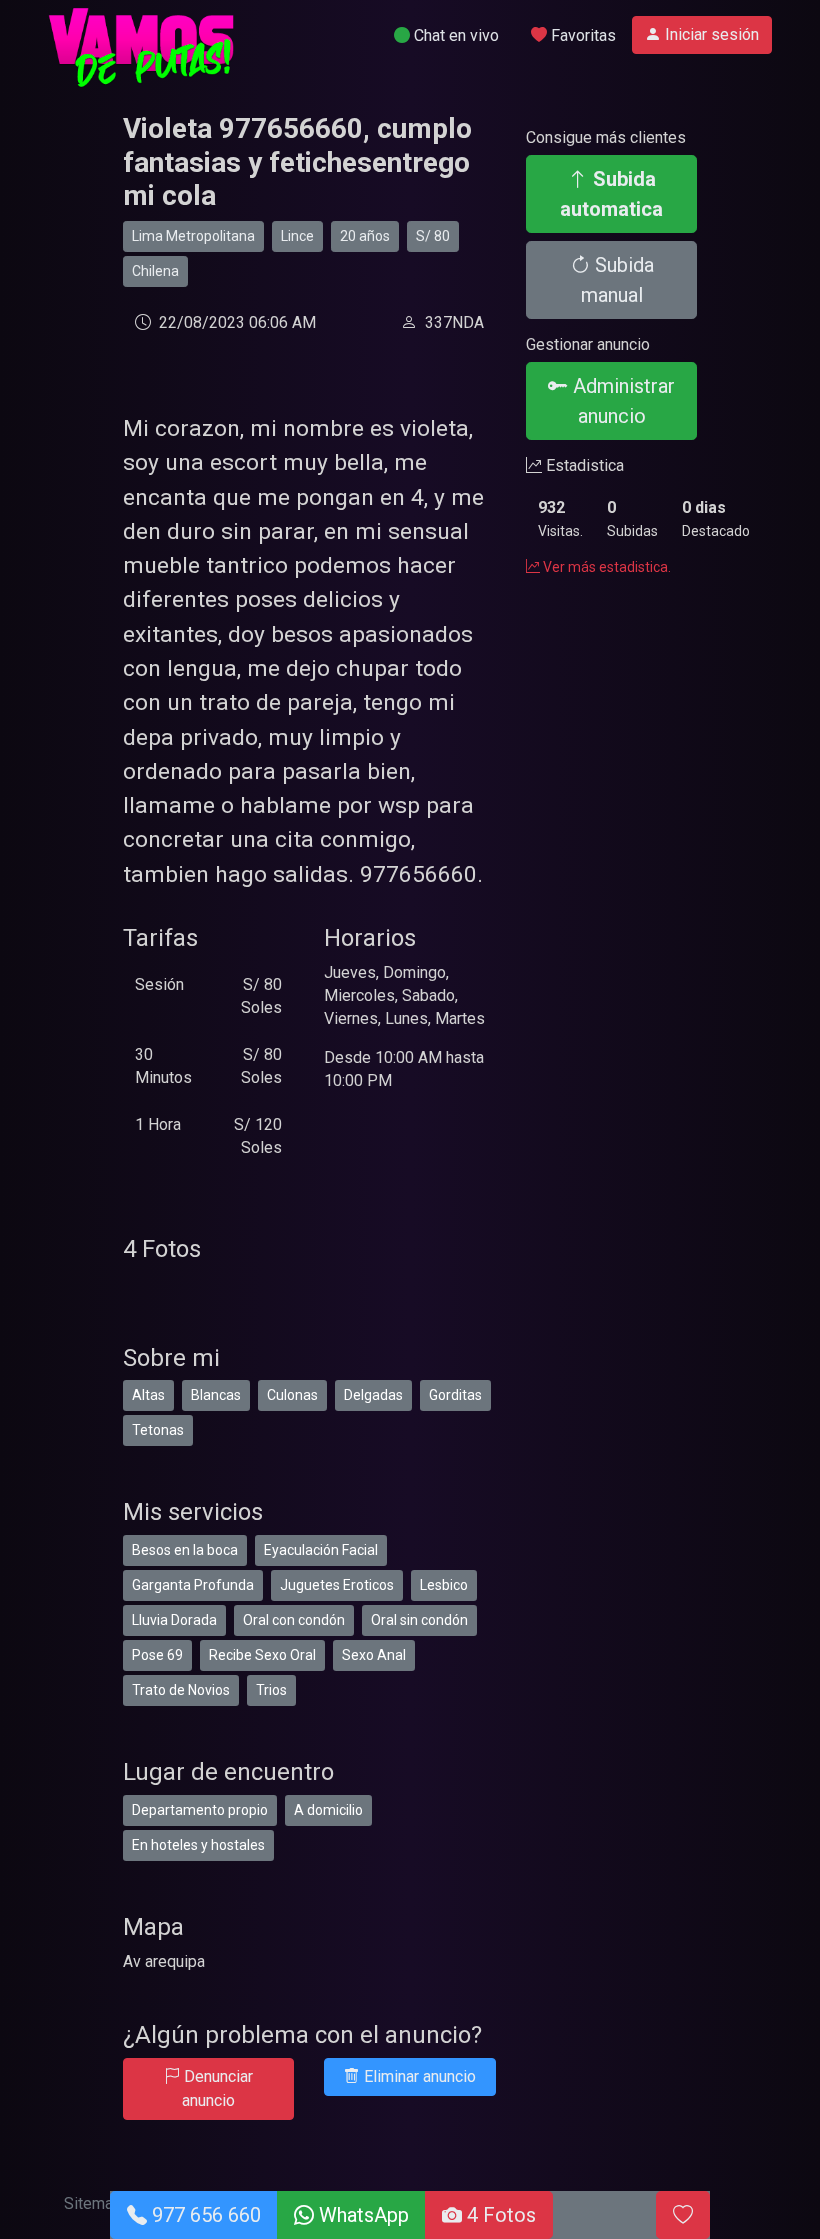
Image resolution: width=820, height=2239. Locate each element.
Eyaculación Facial (321, 1550)
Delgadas (373, 1395)
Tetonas (158, 1430)
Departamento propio (200, 1810)
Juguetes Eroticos (337, 1585)
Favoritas (581, 35)
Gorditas (455, 1395)
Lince (297, 236)
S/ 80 (433, 236)
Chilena (155, 271)
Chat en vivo (454, 35)
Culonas (292, 1395)
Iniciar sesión (710, 34)
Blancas (216, 1395)
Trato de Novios (181, 1690)
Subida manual (617, 280)
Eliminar (418, 2076)
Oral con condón (294, 1620)
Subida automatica (611, 194)
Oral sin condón (419, 1620)
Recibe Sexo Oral (262, 1655)
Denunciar (216, 2088)
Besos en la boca (185, 1550)
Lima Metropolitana (193, 236)
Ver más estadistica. (605, 567)
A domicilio (328, 1810)
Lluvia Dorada (174, 1620)
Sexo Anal (374, 1655)
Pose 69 (157, 1655)
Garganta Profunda (193, 1585)
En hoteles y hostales (198, 1845)
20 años (365, 236)
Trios (271, 1690)
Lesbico (444, 1585)
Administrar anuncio (621, 401)
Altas (148, 1395)
